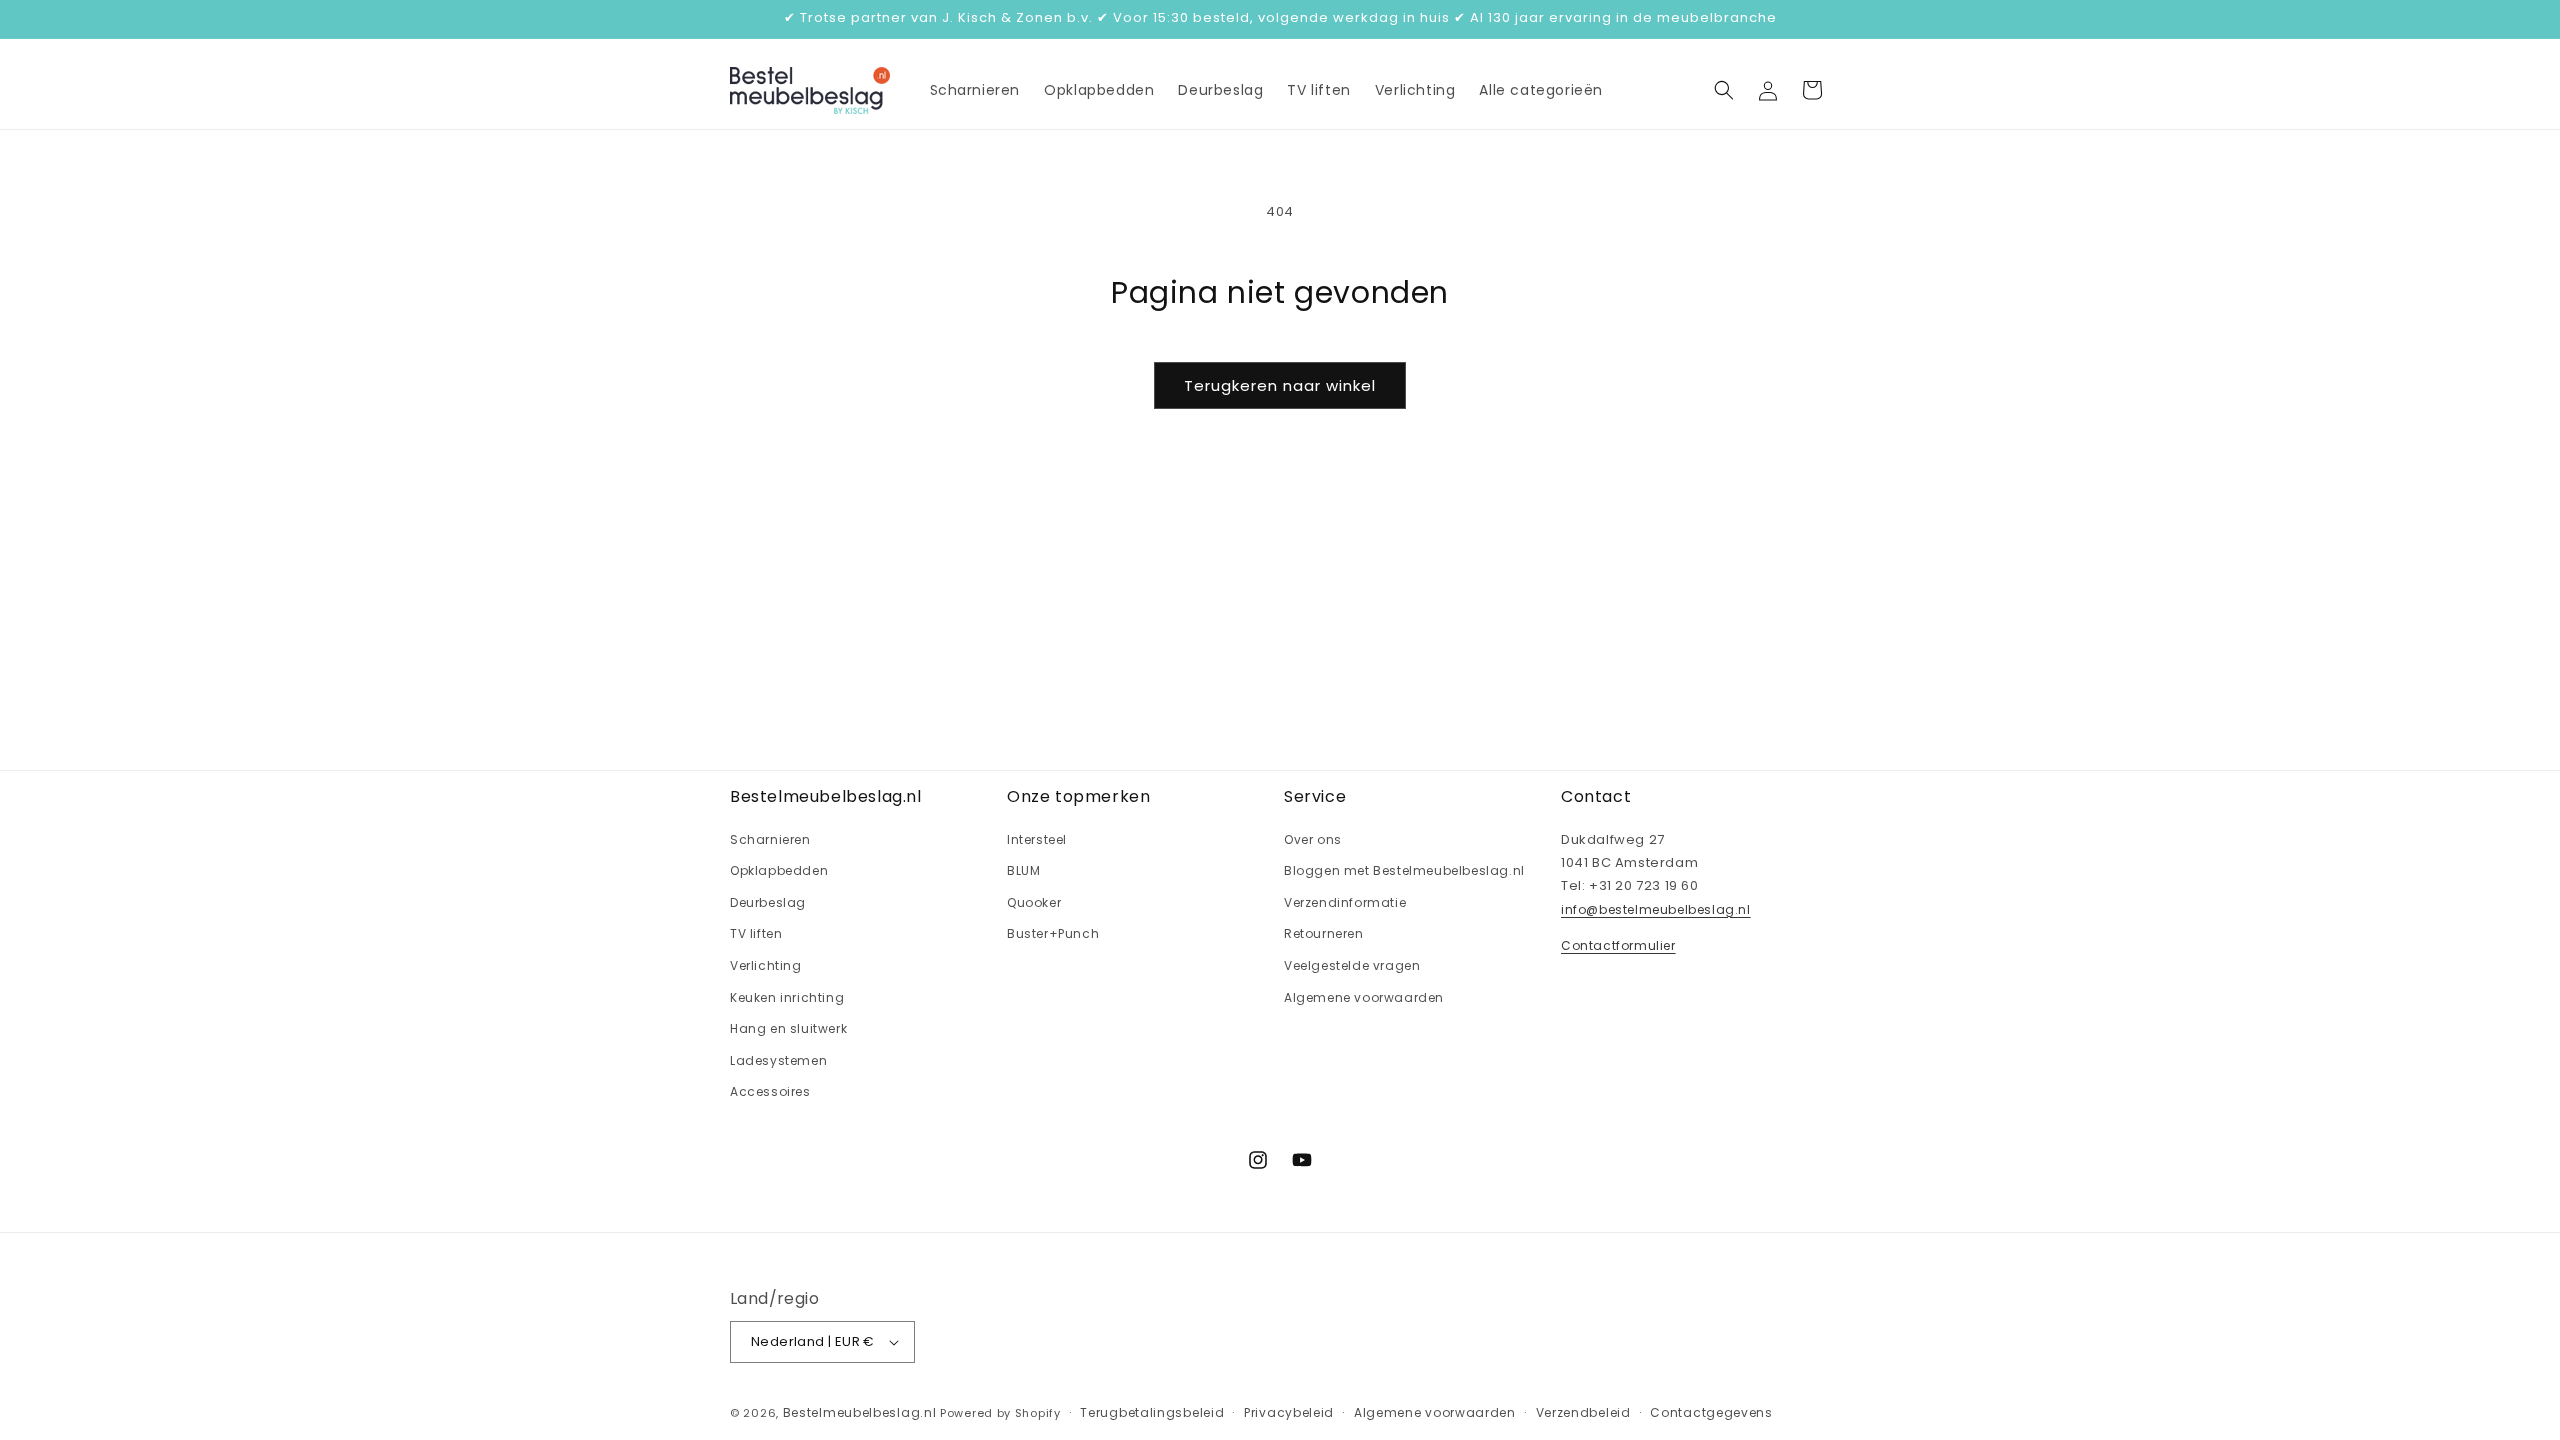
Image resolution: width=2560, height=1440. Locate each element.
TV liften (756, 933)
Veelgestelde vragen (1352, 965)
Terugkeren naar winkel (1280, 385)
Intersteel (1037, 839)
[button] (1724, 90)
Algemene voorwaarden (1364, 997)
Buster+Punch (1053, 933)
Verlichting (766, 965)
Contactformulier (1618, 945)
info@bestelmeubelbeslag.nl (1656, 909)
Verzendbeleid (1583, 1412)
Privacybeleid (1289, 1412)
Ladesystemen (778, 1060)
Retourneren (1324, 933)
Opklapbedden (779, 870)
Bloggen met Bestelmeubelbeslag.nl (1404, 870)
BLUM (1023, 870)
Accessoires (770, 1091)
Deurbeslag (768, 902)
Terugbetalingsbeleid (1152, 1412)
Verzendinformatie (1345, 902)
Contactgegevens (1711, 1412)
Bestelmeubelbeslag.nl (860, 1412)
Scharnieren (770, 839)
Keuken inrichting (787, 997)
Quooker (1034, 902)
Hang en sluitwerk (788, 1028)
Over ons (1313, 839)
